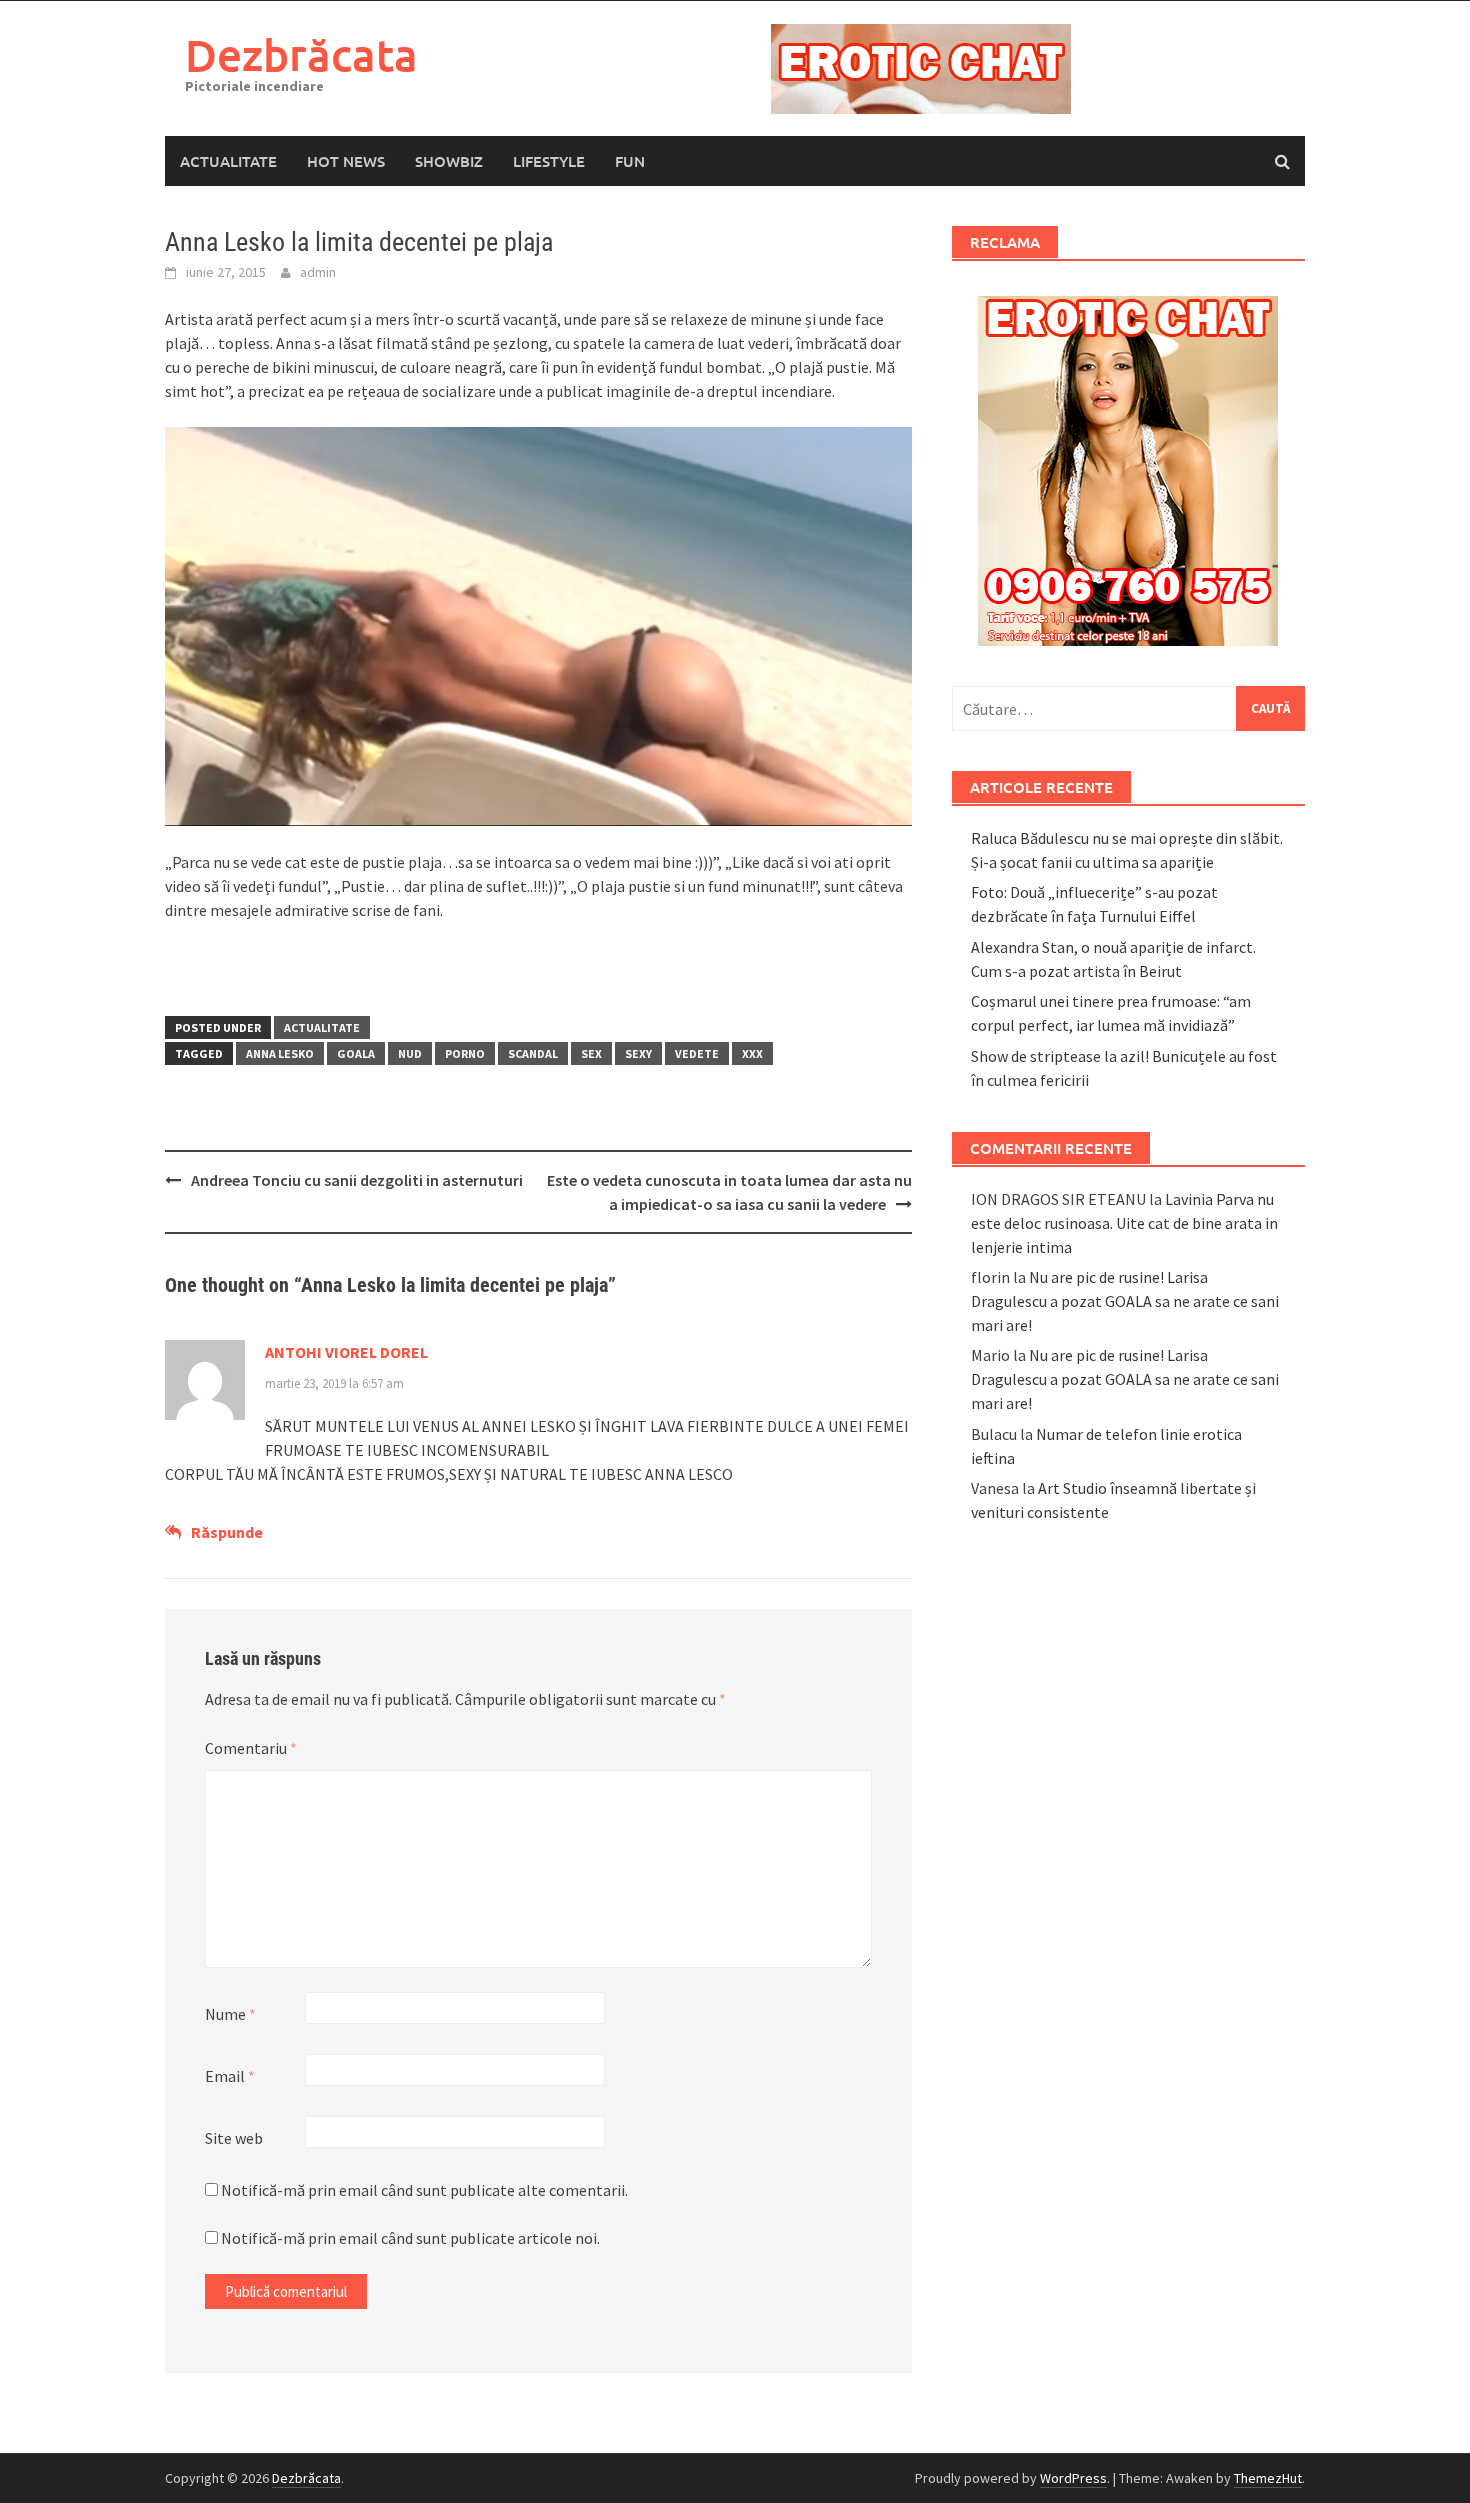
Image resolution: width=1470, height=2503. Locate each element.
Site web (234, 2138)
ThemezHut (1268, 2478)
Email (230, 2076)
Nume (230, 2014)
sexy (638, 1053)
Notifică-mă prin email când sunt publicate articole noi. (410, 2238)
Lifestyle (549, 161)
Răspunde (227, 1532)
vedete (697, 1053)
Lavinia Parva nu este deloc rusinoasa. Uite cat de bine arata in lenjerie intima (1124, 1223)
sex (591, 1053)
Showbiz (449, 161)
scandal (533, 1053)
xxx (752, 1053)
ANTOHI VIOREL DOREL (346, 1352)
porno (465, 1053)
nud (410, 1053)
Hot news (346, 161)
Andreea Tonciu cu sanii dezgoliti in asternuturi (357, 1180)
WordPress (1073, 2478)
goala (356, 1053)
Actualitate (228, 161)
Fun (630, 161)
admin (318, 272)
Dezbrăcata (301, 54)
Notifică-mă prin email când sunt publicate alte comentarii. (424, 2190)
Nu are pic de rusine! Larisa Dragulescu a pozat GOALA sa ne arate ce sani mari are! (1125, 1301)
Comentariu (251, 1748)
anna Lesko (280, 1053)
